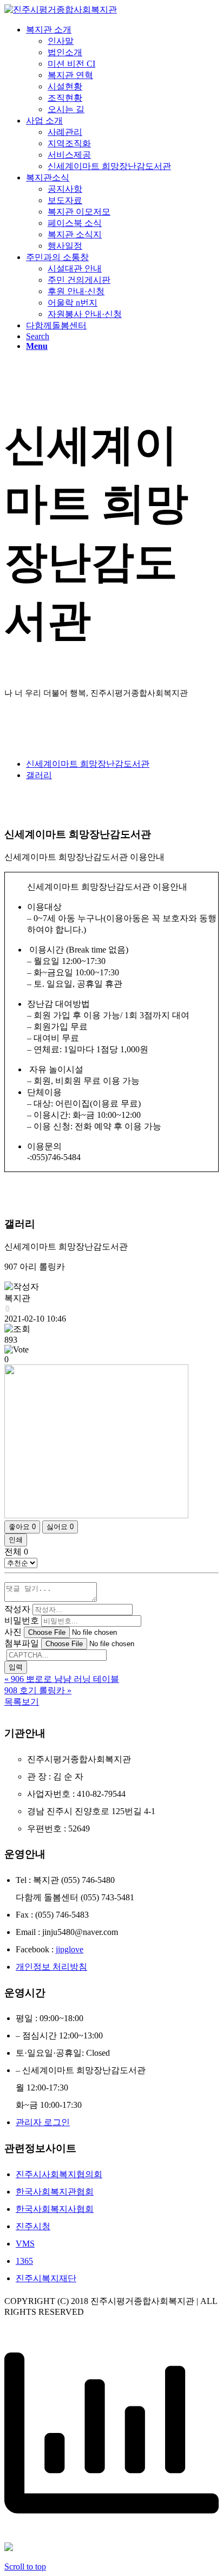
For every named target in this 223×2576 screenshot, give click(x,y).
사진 (13, 1632)
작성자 (17, 1609)
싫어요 (60, 1527)
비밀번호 (22, 1620)
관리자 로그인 (43, 2122)
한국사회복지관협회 (55, 2192)
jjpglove (70, 1949)
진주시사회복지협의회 (59, 2174)
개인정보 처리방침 (51, 1967)
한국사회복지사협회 (55, 2209)
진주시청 (33, 2226)
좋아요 (22, 1527)
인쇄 (16, 1540)
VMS (25, 2244)
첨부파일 (22, 1643)
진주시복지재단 (46, 2278)
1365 (24, 2261)
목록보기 (22, 1702)
